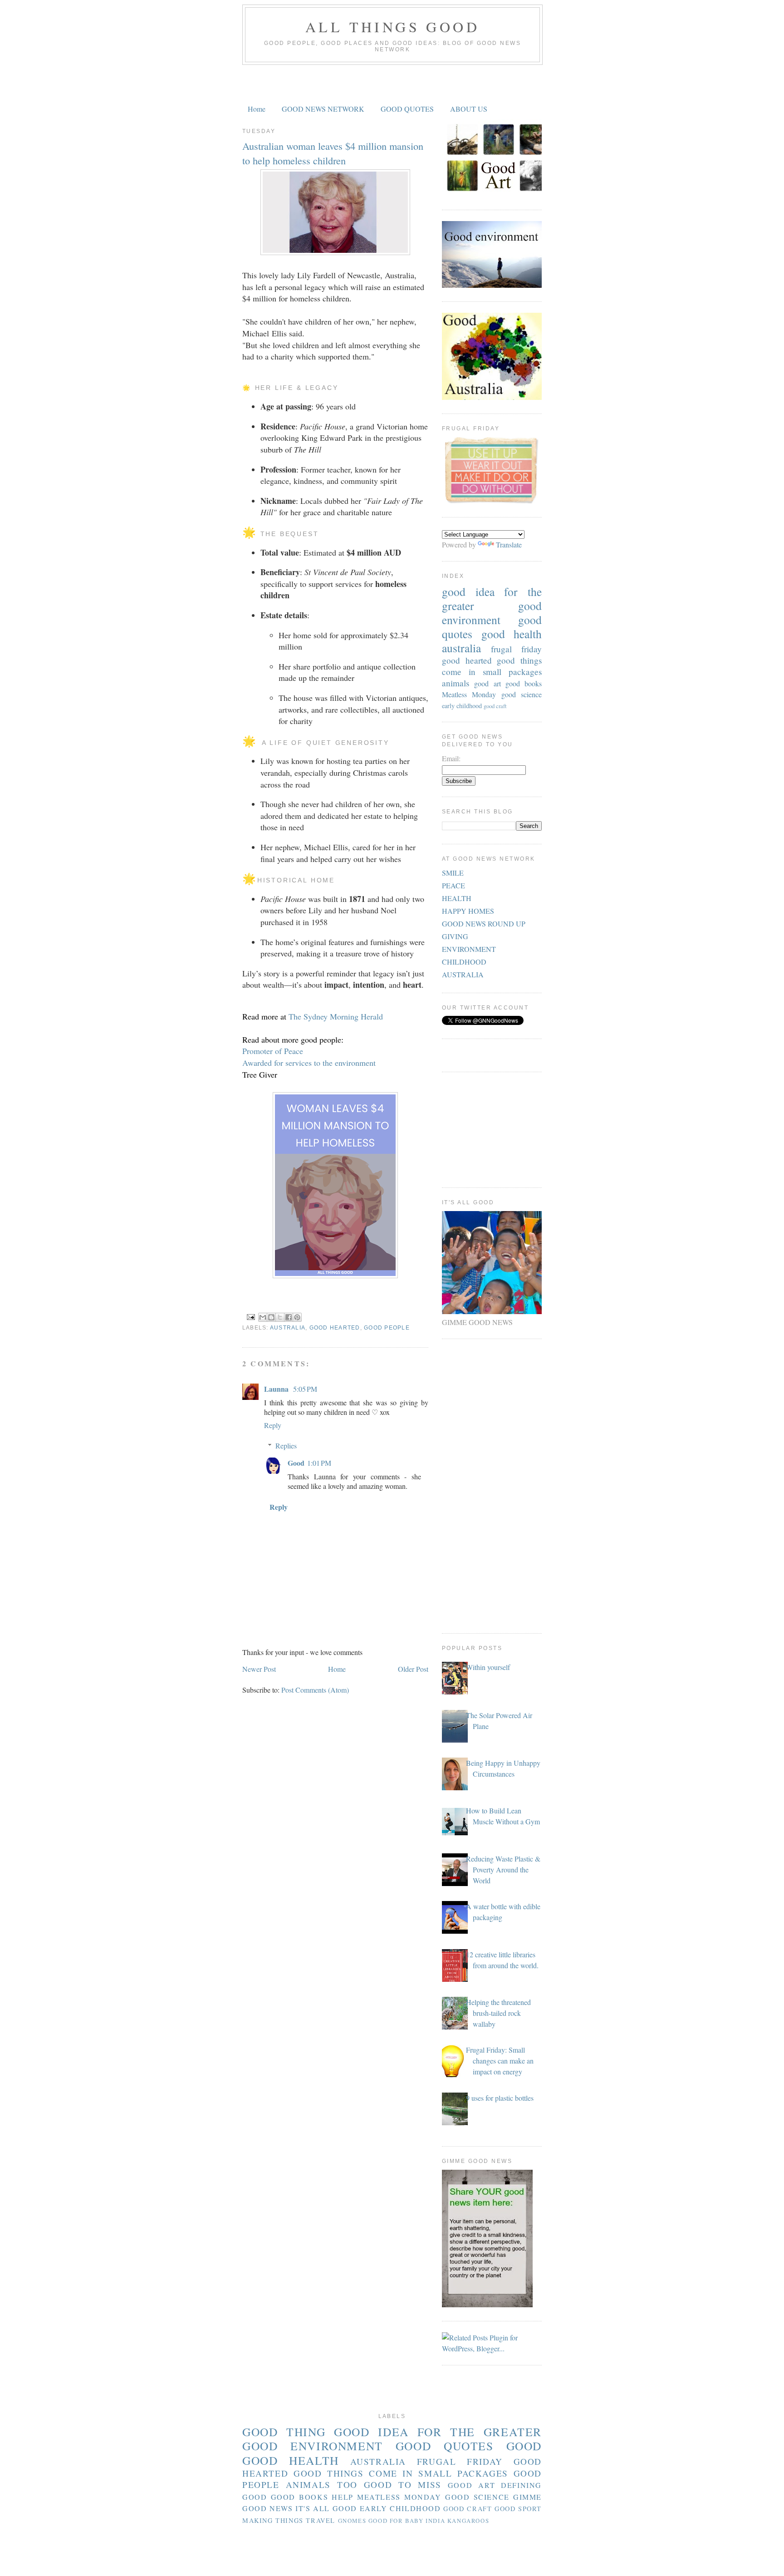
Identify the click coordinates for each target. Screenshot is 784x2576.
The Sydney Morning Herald (336, 1016)
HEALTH (457, 898)
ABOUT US (469, 109)
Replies (286, 1446)
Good (296, 1463)
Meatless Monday (469, 694)
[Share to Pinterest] (297, 1317)
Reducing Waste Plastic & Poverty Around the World (503, 1869)
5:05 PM (305, 1389)
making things (273, 2520)
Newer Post (259, 1669)
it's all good (326, 2508)
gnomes (352, 2521)
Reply (273, 1425)
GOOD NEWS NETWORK (323, 109)
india (435, 2521)
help (342, 2497)
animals (456, 683)
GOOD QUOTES (407, 109)
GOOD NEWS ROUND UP (484, 924)
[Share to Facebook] (289, 1317)
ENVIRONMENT (469, 949)
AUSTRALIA (463, 974)
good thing (284, 2432)
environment (471, 620)
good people (387, 1328)
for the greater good (492, 598)
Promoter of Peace (274, 1051)
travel (321, 2520)
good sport (518, 2509)
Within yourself (488, 1667)
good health (512, 634)
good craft (495, 706)
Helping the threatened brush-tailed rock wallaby (498, 2013)
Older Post (413, 1669)
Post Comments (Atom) (315, 1690)
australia (288, 1328)
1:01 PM (319, 1463)
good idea (468, 591)
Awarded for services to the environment (309, 1063)
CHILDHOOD (464, 962)
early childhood (462, 706)
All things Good (392, 27)
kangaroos (468, 2521)
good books (524, 683)
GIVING (455, 936)
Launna (277, 1389)
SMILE (453, 873)
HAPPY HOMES (468, 911)
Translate (509, 544)
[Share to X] (280, 1317)
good (524, 2446)
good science (522, 694)
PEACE (453, 885)
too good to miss (389, 2485)
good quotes (445, 2446)
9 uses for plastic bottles (500, 2098)
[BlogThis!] (271, 1317)
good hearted (335, 1328)
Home (257, 109)
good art (487, 683)
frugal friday (516, 649)
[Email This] (263, 1317)
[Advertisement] (392, 83)
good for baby (396, 2521)
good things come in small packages (492, 666)
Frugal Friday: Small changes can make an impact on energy (500, 2061)
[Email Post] (250, 1317)
